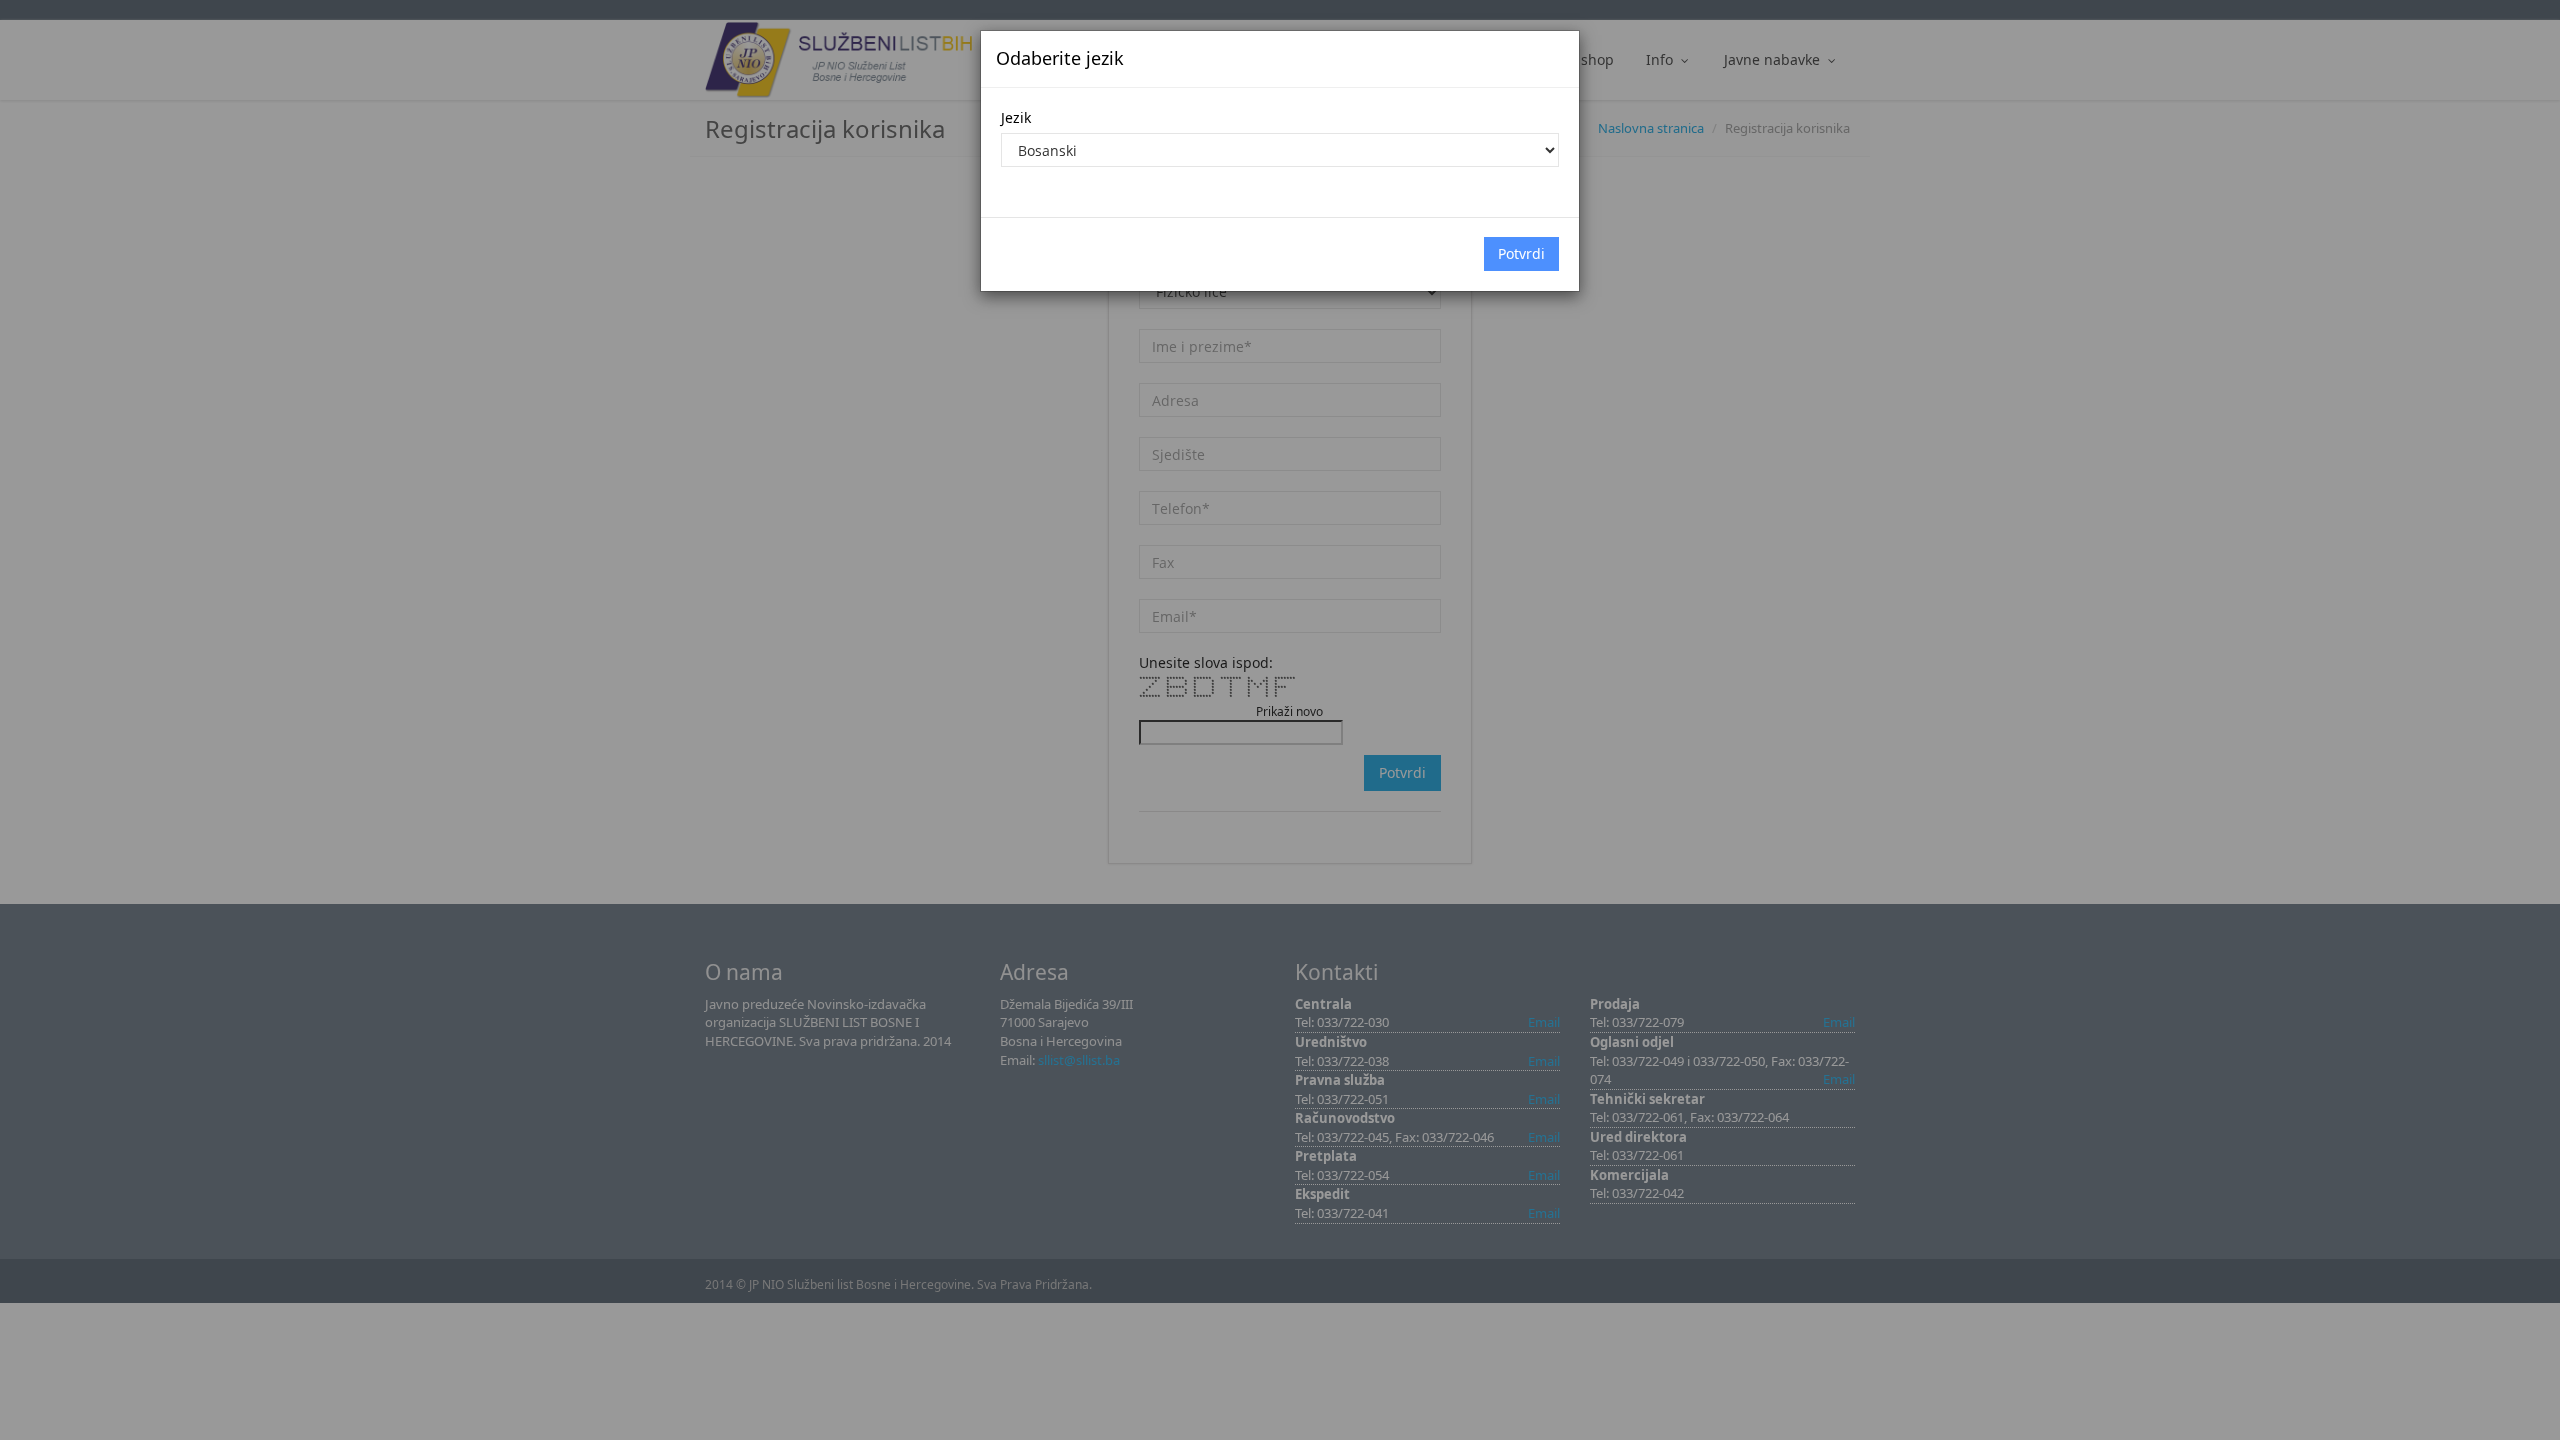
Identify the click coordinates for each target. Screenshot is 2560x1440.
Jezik (1016, 117)
